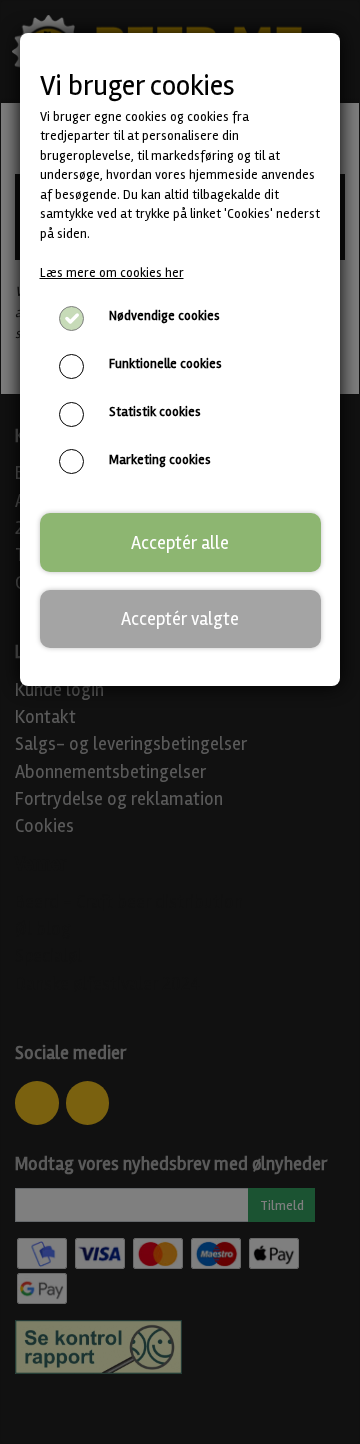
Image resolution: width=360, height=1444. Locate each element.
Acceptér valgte (180, 619)
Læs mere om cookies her (112, 273)
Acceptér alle (180, 543)
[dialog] (180, 722)
